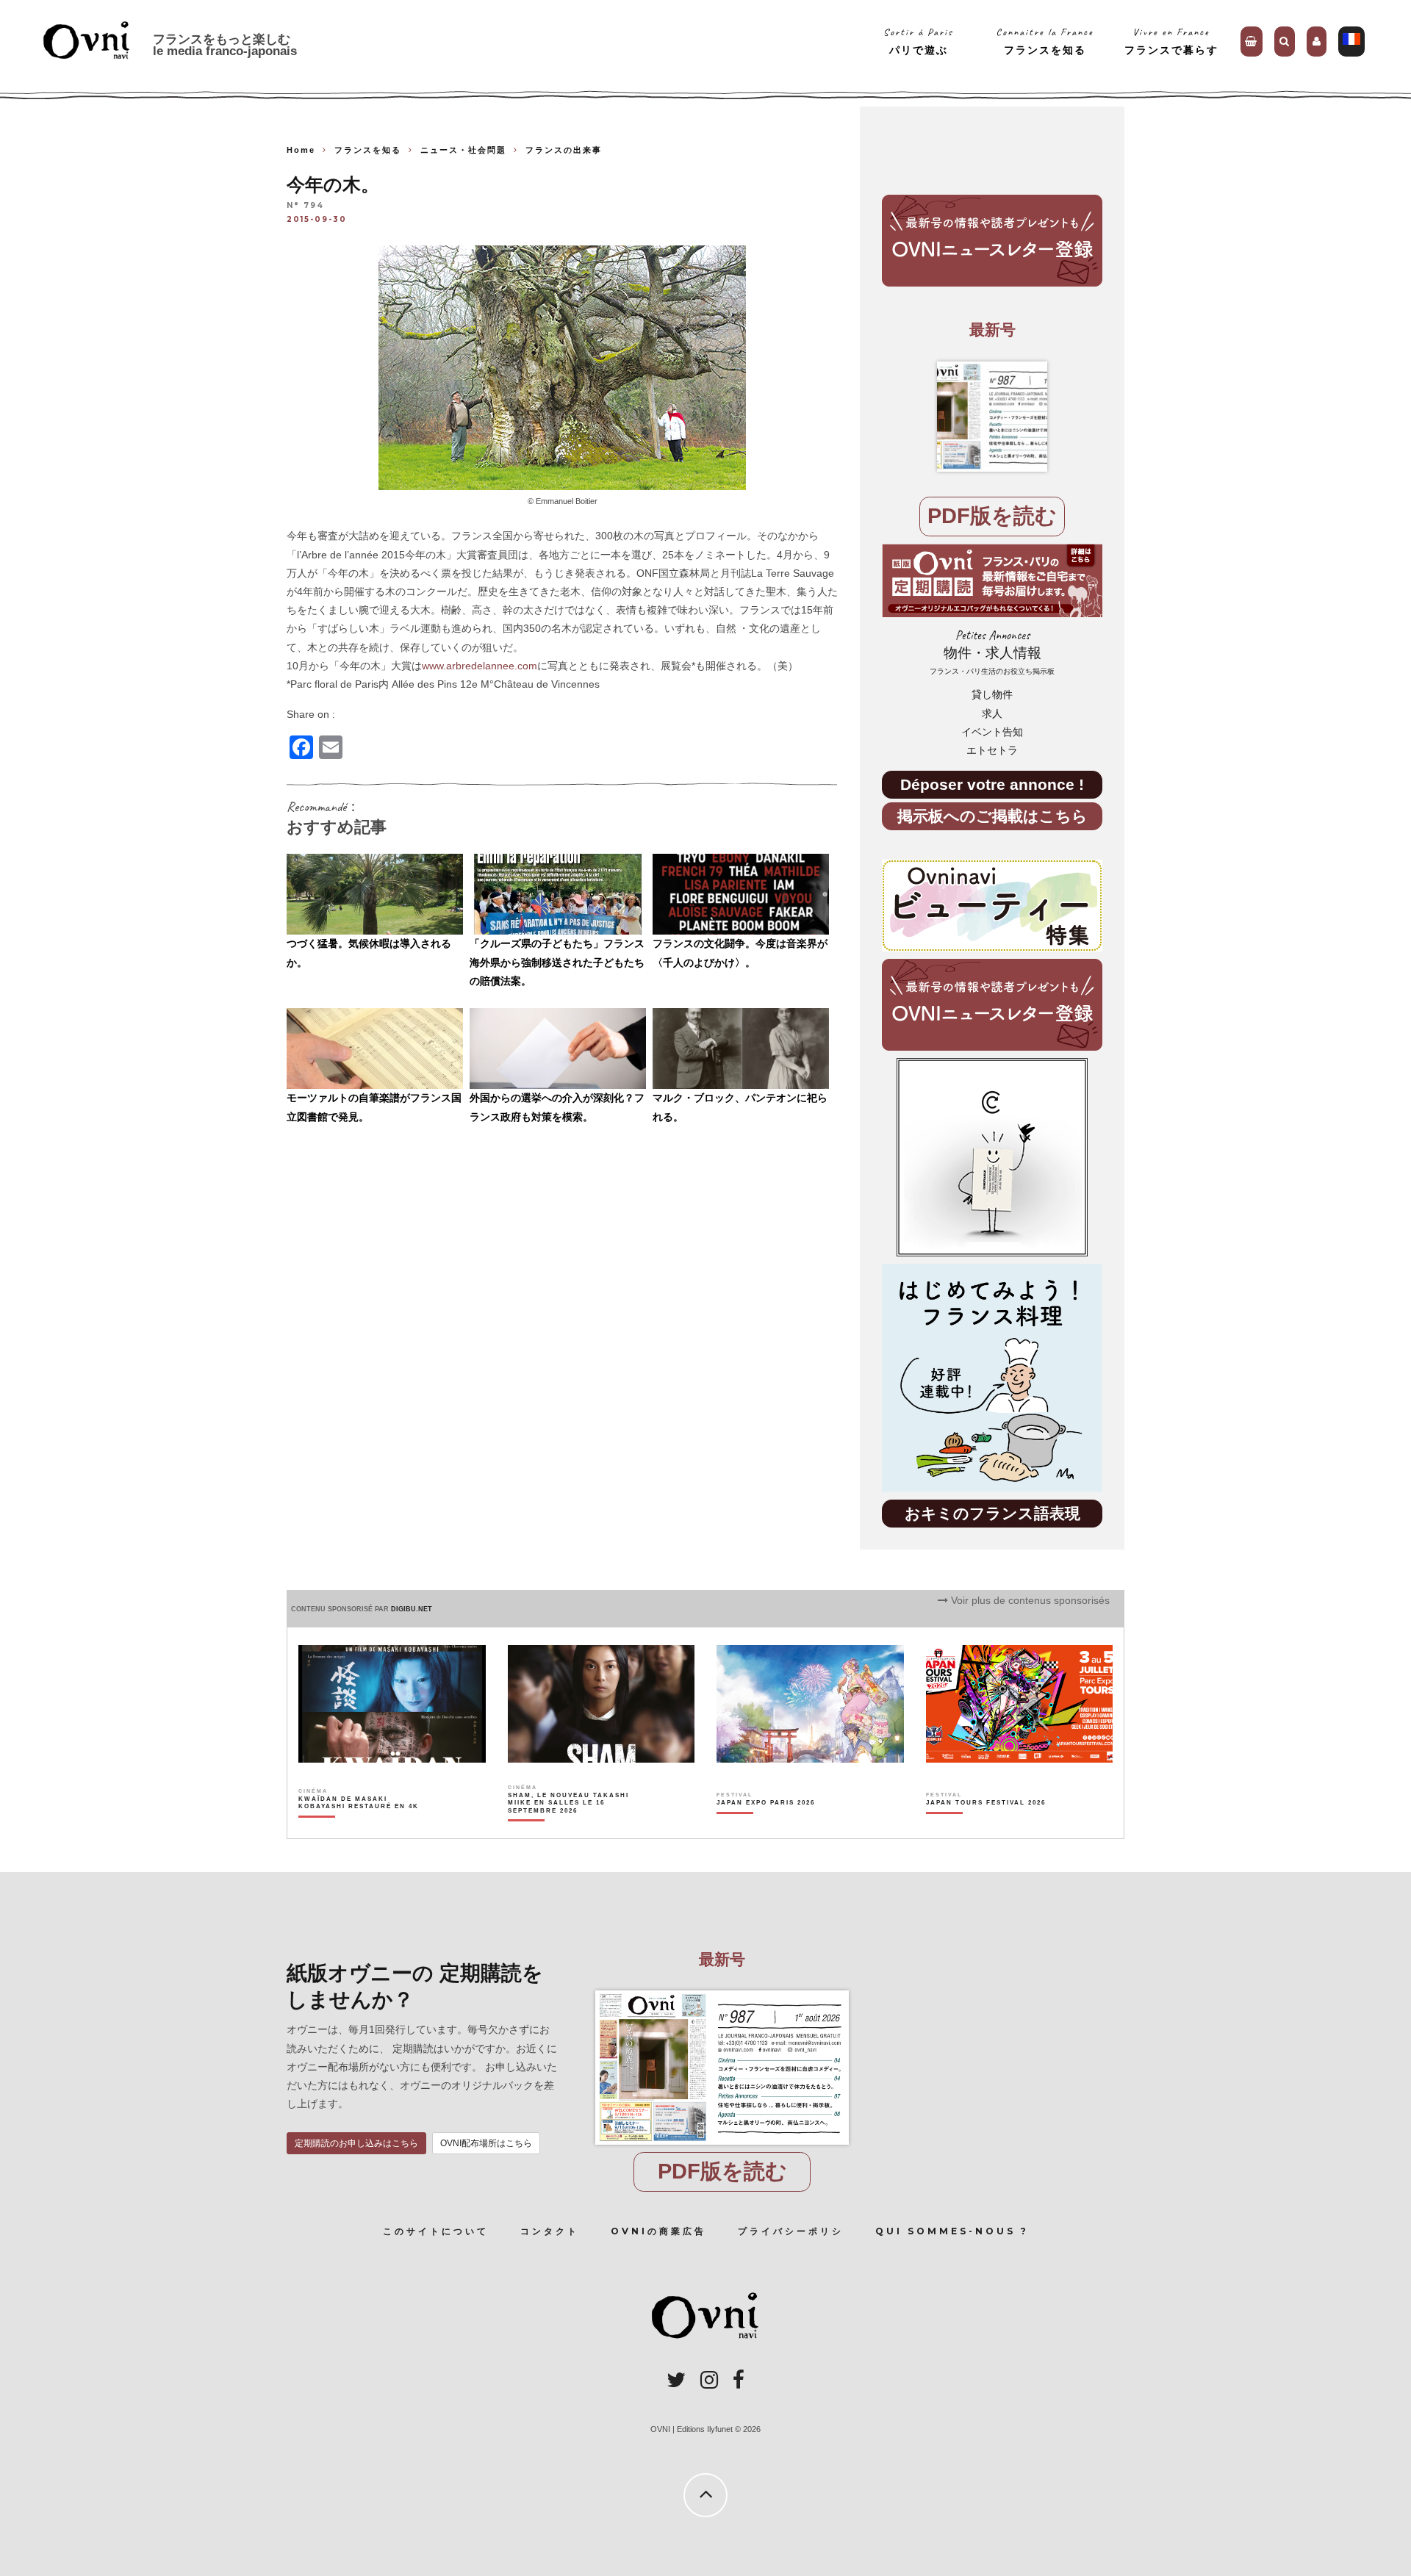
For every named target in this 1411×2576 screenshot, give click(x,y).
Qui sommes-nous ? (952, 2231)
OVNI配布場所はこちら (486, 2143)
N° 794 (305, 206)
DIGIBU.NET (412, 1609)
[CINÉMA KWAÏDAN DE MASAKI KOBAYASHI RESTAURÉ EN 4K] (360, 1828)
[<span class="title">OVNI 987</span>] (992, 417)
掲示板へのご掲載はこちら (992, 816)
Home (301, 150)
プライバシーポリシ (791, 2231)
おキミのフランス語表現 (992, 1513)
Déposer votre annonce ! (992, 784)
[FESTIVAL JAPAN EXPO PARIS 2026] (766, 1828)
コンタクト (550, 2231)
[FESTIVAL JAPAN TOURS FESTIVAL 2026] (986, 1828)
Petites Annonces (992, 652)
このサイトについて (436, 2231)
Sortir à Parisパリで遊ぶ (918, 41)
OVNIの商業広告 (658, 2231)
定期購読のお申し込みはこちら (356, 2143)
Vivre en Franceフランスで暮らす (1171, 41)
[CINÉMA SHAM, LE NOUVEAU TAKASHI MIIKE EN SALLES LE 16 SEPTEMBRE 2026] (569, 1828)
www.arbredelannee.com (480, 666)
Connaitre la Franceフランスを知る (1045, 41)
